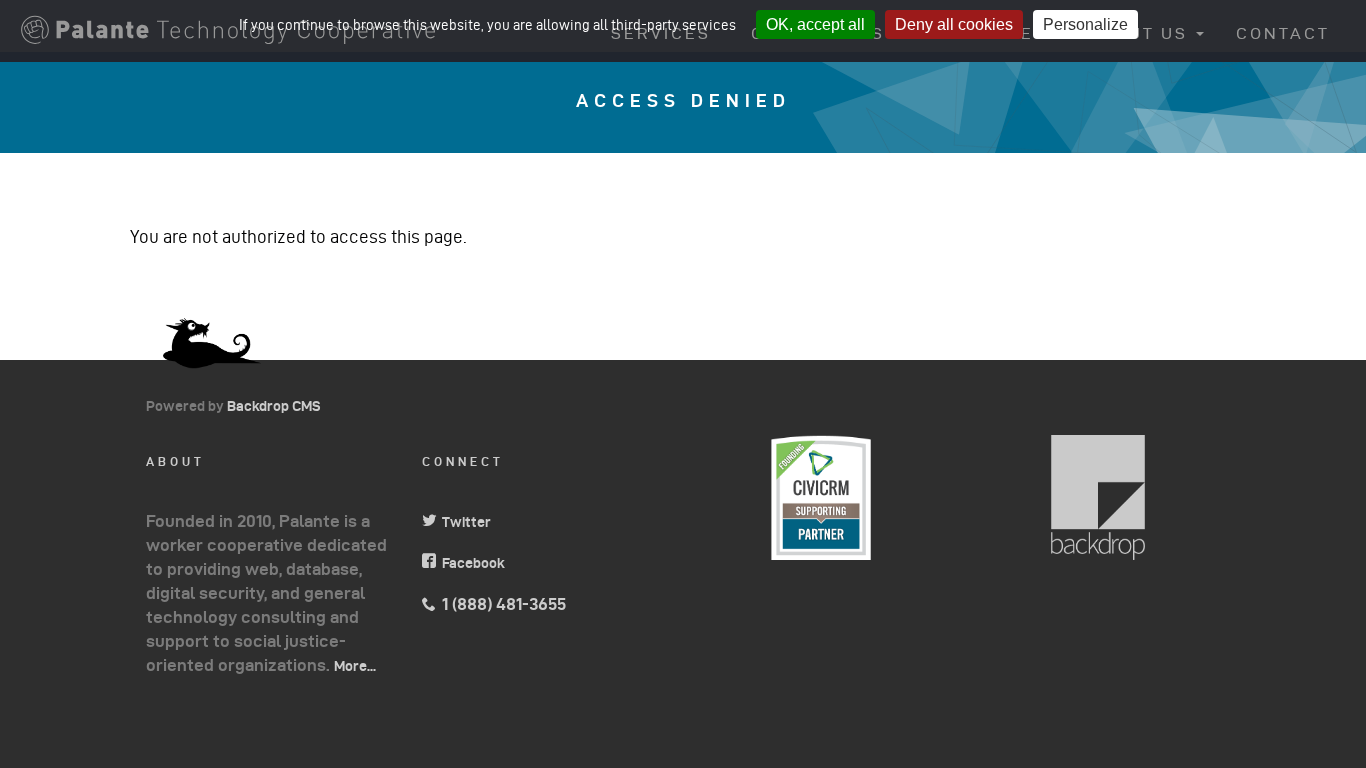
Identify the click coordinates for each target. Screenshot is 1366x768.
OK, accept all (815, 24)
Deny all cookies (954, 24)
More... (355, 666)
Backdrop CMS (281, 406)
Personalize (1085, 24)
